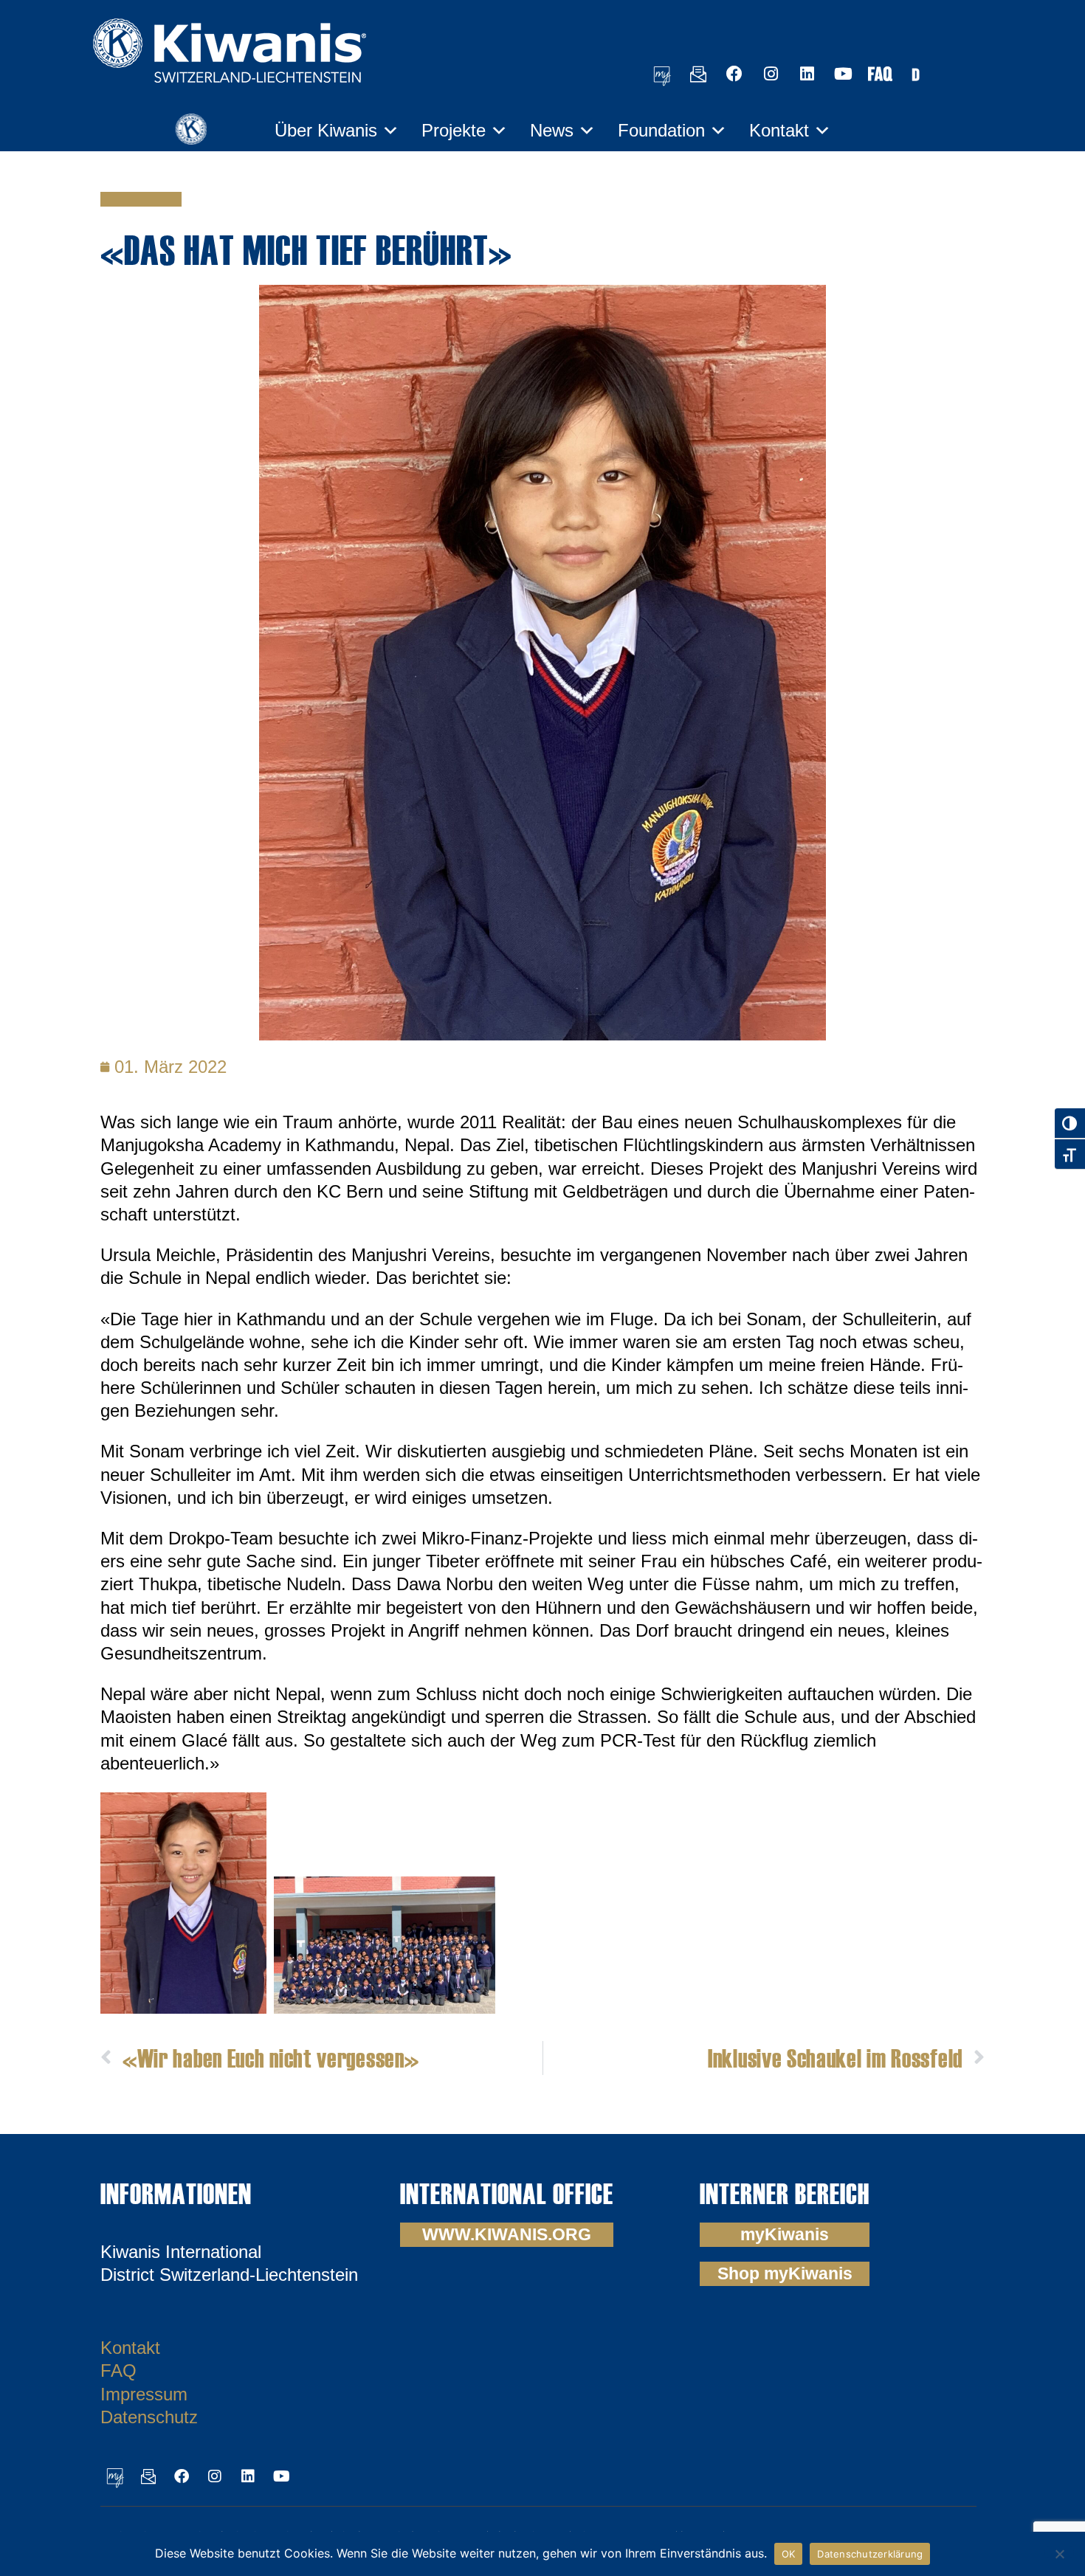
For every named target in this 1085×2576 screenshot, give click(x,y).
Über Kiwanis (326, 130)
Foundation (661, 130)
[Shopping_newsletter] (698, 74)
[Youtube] (843, 74)
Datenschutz (149, 2417)
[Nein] (1059, 2552)
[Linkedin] (807, 74)
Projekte (454, 130)
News (552, 130)
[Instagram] (771, 74)
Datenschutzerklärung (870, 2554)
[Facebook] (734, 74)
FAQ (118, 2370)
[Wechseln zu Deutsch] (915, 73)
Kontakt (779, 130)
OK (789, 2554)
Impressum (144, 2394)
